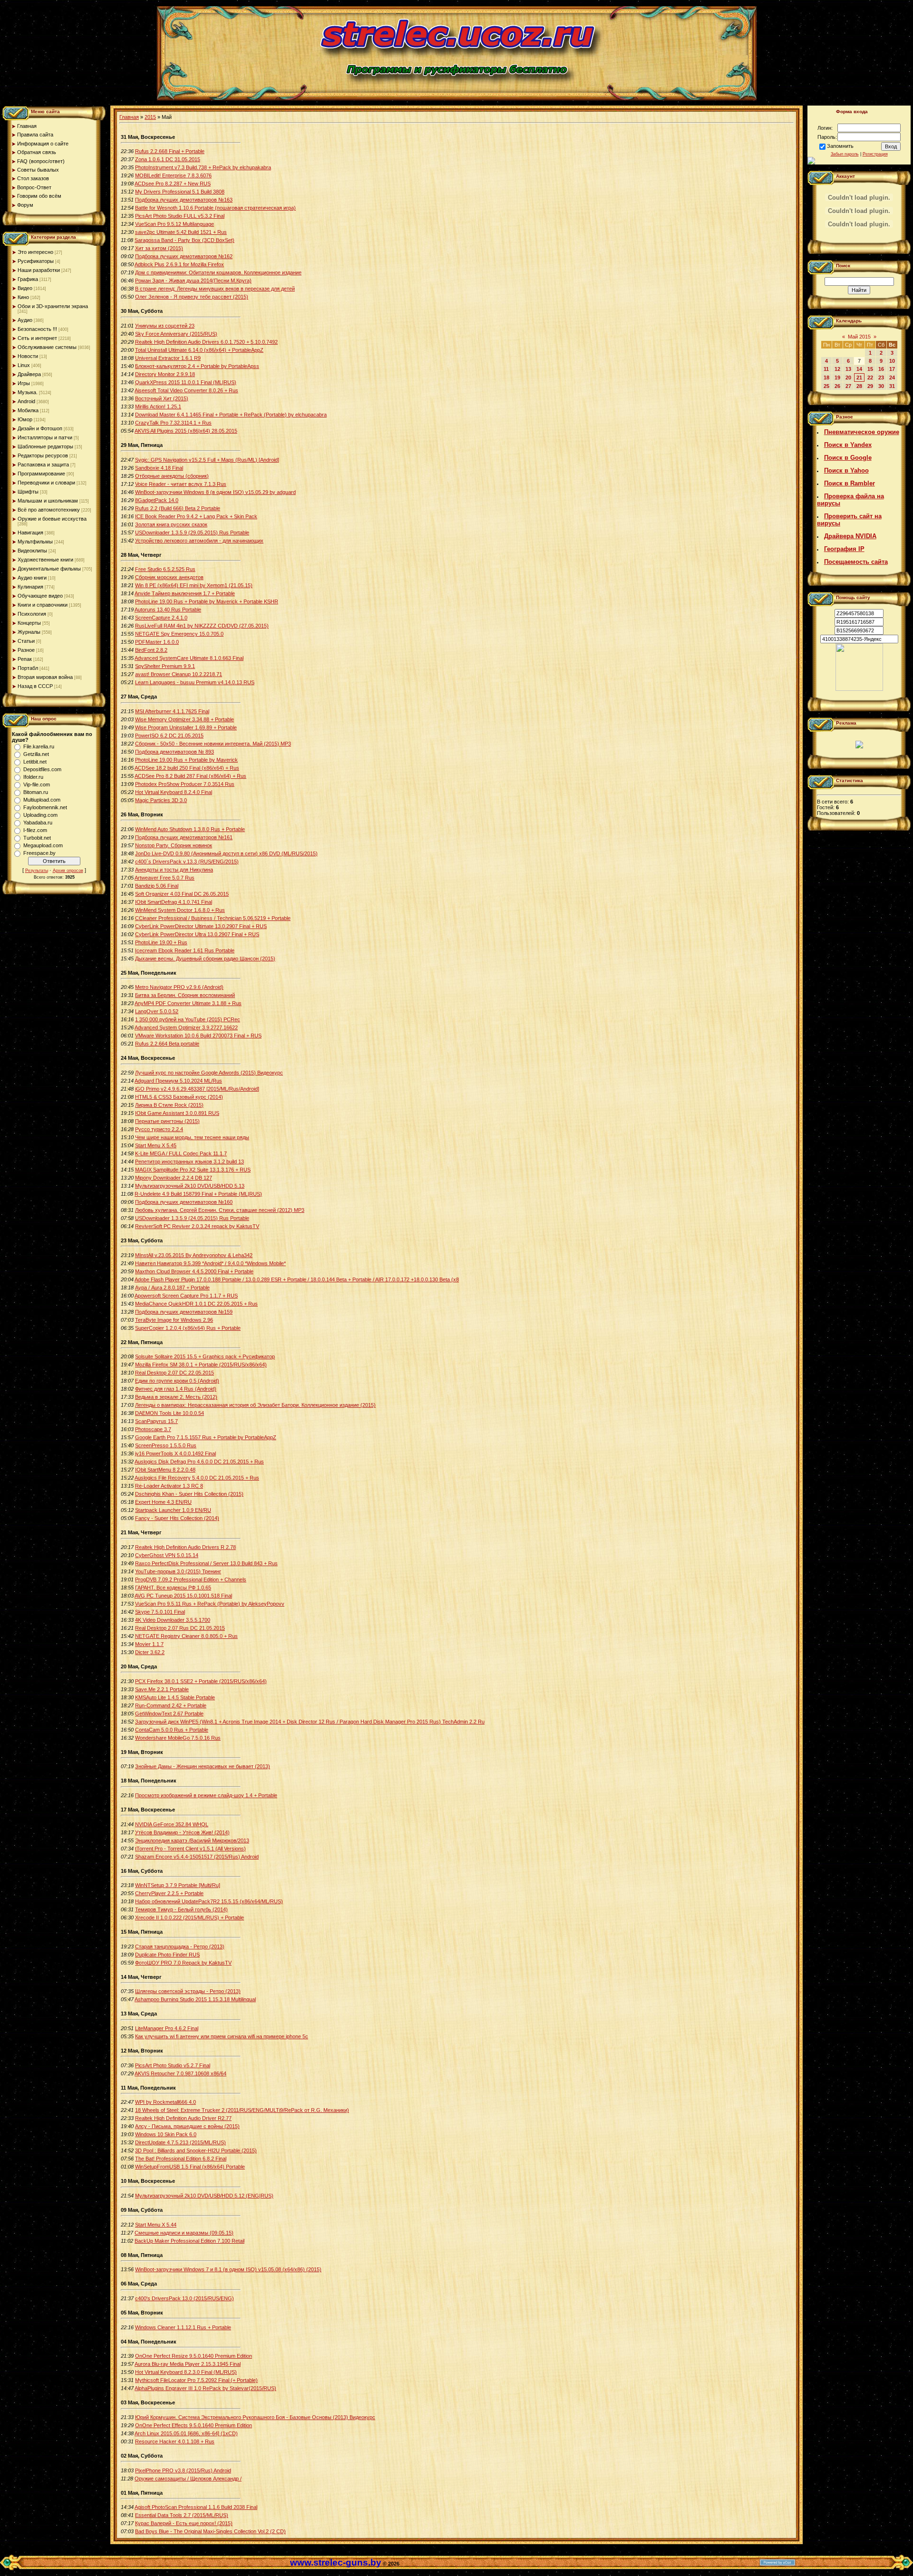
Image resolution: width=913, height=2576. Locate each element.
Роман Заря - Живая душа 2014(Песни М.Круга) (193, 281)
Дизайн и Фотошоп (40, 428)
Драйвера (29, 374)
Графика (28, 279)
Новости (28, 356)
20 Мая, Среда (139, 1666)
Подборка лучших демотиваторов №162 (184, 256)
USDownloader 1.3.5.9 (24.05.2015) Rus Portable (192, 1218)
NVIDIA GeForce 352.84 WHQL (172, 1824)
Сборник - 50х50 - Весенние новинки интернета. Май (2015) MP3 (213, 744)
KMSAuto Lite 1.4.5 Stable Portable (175, 1697)
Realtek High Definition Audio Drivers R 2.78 (185, 1547)
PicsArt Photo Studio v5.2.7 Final (173, 2065)
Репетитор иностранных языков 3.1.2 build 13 (189, 1162)
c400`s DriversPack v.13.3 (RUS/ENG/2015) (187, 862)
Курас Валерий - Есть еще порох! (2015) (184, 2523)
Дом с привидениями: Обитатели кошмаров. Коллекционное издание (218, 272)
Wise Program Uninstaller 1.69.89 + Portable (186, 727)
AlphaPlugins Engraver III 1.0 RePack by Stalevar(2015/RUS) (205, 2388)
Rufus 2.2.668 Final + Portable (170, 151)
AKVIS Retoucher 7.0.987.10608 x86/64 (180, 2073)
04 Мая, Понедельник (149, 2342)
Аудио (25, 320)
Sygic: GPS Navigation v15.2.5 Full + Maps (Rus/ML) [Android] (207, 460)
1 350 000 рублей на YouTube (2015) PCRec (188, 1019)
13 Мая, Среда (139, 2014)
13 (848, 369)
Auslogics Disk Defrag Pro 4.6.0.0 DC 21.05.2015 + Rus (199, 1462)
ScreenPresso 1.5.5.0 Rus (166, 1445)
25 (826, 386)
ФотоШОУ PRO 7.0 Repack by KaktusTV (183, 1963)
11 (826, 369)
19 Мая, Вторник (142, 1752)
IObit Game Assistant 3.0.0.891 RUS (177, 1113)
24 (892, 378)
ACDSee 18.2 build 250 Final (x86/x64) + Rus (187, 768)
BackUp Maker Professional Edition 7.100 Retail (189, 2241)
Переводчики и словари (46, 483)
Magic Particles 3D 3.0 (161, 800)
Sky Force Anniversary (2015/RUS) (176, 334)
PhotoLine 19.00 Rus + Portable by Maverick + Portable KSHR (207, 601)
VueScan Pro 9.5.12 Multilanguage (175, 224)
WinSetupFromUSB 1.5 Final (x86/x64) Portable (190, 2167)
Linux (24, 365)
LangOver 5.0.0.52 (157, 1011)
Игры (24, 383)
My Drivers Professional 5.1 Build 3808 (180, 192)
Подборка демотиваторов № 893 (175, 752)
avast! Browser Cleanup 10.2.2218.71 (179, 674)
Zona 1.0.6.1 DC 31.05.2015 (168, 159)
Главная (129, 117)
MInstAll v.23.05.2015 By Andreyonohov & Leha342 (194, 1255)
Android (26, 401)
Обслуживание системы (47, 347)
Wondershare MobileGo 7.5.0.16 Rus (178, 1738)
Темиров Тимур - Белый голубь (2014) (181, 1909)
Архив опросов (68, 871)
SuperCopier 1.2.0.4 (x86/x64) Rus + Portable (188, 1328)
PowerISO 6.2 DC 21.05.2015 (169, 736)
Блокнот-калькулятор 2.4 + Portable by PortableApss (197, 366)
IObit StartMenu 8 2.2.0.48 (165, 1470)
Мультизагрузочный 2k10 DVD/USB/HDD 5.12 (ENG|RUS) (204, 2196)
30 (881, 386)
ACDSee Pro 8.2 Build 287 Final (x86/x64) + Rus (190, 776)
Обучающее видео (40, 596)
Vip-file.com (37, 784)
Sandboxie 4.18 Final (159, 468)
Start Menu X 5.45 (156, 1145)
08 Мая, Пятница (142, 2255)
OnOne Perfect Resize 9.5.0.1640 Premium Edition (194, 2356)
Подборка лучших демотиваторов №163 (184, 200)
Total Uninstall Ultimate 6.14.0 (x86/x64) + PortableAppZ (199, 350)
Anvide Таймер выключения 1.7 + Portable (185, 593)
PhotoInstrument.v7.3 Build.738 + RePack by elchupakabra (203, 167)
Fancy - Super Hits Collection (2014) (177, 1518)
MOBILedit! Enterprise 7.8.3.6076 (173, 175)
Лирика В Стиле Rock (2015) (169, 1105)
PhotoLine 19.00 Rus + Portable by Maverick (186, 760)
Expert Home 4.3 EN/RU (163, 1502)
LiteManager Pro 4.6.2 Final (167, 2028)
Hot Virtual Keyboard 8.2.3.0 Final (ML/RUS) (186, 2372)
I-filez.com (35, 830)
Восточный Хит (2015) (162, 398)
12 (837, 369)
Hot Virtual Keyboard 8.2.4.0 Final (174, 792)
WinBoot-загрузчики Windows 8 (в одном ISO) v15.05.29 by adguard (215, 492)
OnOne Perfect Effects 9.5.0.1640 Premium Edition (194, 2425)
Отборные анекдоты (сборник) (172, 476)
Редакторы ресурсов (43, 455)
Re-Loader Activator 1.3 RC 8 (169, 1486)
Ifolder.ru (33, 777)
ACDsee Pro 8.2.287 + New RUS (173, 184)
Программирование (41, 474)
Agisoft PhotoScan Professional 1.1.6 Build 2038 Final (196, 2507)
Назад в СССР (35, 686)
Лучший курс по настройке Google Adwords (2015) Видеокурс (209, 1073)
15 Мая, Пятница (142, 1932)
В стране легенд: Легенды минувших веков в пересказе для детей (215, 289)
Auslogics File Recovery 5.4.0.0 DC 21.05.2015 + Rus (197, 1478)
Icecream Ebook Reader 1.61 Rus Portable (185, 950)
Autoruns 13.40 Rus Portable (168, 610)
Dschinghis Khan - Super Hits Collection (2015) (189, 1494)
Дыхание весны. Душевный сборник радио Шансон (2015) (205, 959)
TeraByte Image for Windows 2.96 (174, 1320)
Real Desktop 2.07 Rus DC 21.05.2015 (180, 1628)
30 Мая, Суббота (142, 311)
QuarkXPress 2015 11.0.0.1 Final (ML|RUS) (186, 382)
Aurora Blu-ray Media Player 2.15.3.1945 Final (188, 2364)
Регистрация (875, 154)
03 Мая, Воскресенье (148, 2402)
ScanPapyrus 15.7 (156, 1421)
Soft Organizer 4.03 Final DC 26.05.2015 (182, 894)
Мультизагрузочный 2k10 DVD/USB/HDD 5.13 (190, 1186)
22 (870, 378)
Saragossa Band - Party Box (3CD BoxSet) (185, 240)
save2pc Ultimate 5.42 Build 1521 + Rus (181, 232)
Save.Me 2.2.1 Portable (162, 1689)
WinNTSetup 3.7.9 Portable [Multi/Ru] (178, 1885)
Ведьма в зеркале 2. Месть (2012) (176, 1397)
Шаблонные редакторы (45, 446)
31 (892, 386)
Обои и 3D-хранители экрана (53, 306)
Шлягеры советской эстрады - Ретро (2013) (188, 1991)
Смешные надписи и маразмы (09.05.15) (184, 2233)
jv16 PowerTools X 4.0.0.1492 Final (175, 1453)
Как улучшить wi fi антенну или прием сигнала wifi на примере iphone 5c (222, 2036)
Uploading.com (40, 815)
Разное (26, 650)
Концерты (29, 623)
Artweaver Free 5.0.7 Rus (165, 878)
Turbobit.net (37, 838)
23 (881, 378)
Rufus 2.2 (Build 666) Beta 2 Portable (178, 508)
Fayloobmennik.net (45, 807)
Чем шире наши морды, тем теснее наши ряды (192, 1137)
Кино (23, 297)
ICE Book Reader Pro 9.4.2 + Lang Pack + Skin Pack (196, 516)
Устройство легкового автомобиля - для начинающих (199, 541)
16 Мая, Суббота (142, 1871)
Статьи (26, 641)
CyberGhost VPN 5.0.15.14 (167, 1555)
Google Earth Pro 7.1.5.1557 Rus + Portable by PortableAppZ (206, 1437)
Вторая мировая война (45, 677)
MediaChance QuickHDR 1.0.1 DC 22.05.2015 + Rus (196, 1304)
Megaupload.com (43, 845)
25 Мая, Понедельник (149, 973)
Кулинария (30, 587)
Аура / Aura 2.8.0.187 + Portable (172, 1288)
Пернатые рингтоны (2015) (167, 1121)
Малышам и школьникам (48, 501)
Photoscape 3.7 (153, 1429)
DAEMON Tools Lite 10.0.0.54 (170, 1413)
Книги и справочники (43, 605)
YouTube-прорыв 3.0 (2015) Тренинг (178, 1571)
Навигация (30, 533)
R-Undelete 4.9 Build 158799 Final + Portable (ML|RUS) (198, 1194)
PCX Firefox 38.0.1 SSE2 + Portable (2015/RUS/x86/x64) (201, 1681)
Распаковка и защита (43, 465)
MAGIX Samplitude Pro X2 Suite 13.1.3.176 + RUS (193, 1170)
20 (848, 378)
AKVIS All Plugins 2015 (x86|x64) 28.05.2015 (186, 431)
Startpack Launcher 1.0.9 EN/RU (173, 1510)
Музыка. (28, 392)
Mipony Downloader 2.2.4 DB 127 (174, 1178)
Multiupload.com (42, 800)
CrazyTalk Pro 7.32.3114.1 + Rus (173, 423)
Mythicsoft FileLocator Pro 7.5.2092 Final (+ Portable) (196, 2380)
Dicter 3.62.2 (150, 1652)
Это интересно (35, 252)
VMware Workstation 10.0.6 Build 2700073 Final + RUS (198, 1036)
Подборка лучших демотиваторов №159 (184, 1312)
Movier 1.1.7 (149, 1644)
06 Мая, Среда (139, 2284)
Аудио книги (32, 578)
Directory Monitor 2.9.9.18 (165, 374)
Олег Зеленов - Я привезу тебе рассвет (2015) (192, 297)
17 (892, 369)
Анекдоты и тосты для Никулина (174, 870)
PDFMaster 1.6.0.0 (157, 642)
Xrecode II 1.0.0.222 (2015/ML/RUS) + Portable (189, 1917)
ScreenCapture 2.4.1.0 (161, 618)
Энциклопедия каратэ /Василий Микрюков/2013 (192, 1840)
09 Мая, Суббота (142, 2210)
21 (859, 378)
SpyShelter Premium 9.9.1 (165, 666)
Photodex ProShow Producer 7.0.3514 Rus (185, 784)
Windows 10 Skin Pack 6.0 (166, 2134)
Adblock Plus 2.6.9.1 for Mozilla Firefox (179, 264)
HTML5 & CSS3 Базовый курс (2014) (179, 1097)
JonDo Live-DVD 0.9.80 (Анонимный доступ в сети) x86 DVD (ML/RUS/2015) (226, 853)
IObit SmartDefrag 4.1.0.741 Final (174, 902)
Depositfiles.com (42, 769)
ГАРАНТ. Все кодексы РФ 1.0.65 (173, 1588)
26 (837, 386)
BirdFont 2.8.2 (151, 650)
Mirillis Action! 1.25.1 (158, 407)
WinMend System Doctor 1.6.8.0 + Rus (180, 910)
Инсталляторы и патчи (45, 437)
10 (892, 361)
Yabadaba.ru (38, 823)
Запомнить (840, 146)
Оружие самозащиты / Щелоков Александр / (188, 2479)
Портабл (28, 668)
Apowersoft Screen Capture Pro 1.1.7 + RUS (186, 1296)
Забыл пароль (845, 154)
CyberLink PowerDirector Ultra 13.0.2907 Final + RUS (197, 934)
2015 (150, 117)
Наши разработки (39, 270)
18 (826, 378)
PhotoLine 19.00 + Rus (161, 942)
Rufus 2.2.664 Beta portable (167, 1044)
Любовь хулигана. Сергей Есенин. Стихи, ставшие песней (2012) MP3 (220, 1210)
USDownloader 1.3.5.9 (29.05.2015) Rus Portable (192, 533)
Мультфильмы (35, 542)
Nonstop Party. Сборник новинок (174, 845)
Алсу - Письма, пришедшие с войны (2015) (187, 2126)
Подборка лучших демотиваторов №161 (184, 837)
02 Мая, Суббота (142, 2456)
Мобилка (28, 410)
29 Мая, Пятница (142, 445)
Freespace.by (39, 853)
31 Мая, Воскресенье (148, 137)
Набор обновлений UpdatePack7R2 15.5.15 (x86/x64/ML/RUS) (209, 1901)
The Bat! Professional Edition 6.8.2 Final (181, 2159)
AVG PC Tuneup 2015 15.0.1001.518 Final (183, 1596)
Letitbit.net (35, 762)
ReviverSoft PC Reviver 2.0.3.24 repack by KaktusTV (197, 1226)
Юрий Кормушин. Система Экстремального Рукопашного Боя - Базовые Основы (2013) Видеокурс (255, 2417)
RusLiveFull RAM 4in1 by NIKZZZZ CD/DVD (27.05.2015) (202, 626)
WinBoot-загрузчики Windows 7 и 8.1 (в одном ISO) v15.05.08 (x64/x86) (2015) (228, 2269)
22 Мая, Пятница (142, 1342)
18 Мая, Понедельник (149, 1781)
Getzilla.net (36, 754)
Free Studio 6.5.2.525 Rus (165, 569)
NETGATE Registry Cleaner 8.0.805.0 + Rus (186, 1636)
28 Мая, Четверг (141, 555)
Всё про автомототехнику (49, 510)
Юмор (25, 419)
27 (848, 386)
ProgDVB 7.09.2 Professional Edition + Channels (191, 1579)
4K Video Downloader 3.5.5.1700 (173, 1620)
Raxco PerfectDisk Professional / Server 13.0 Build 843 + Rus (206, 1563)
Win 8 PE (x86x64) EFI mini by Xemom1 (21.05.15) (194, 585)
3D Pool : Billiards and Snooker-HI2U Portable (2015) (196, 2150)
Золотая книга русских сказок (171, 524)
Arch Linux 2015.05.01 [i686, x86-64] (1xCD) (186, 2433)
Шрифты (28, 492)
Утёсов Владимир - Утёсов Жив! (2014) (182, 1832)
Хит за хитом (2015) (159, 248)
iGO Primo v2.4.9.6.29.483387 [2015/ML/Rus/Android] (197, 1089)
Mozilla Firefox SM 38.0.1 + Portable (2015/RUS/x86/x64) (201, 1365)
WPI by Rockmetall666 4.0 (165, 2102)
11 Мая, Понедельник (148, 2088)
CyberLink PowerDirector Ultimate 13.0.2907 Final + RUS (201, 926)
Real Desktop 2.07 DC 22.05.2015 (175, 1373)
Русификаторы (36, 261)
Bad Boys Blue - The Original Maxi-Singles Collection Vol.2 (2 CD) (210, 2531)
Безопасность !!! (37, 329)
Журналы (29, 632)
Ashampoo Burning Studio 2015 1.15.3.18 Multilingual (195, 1999)
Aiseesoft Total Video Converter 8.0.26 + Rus (186, 390)
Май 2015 (859, 337)
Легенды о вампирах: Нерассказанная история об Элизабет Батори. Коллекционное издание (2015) (255, 1405)
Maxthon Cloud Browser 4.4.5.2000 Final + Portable (194, 1271)
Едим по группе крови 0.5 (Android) (177, 1381)
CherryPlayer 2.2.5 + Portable (169, 1893)
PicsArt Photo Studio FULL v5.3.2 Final (180, 216)
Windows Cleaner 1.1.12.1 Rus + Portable (183, 2327)
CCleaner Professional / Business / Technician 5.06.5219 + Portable (213, 918)
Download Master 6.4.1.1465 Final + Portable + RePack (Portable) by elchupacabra (231, 415)
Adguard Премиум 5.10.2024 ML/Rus (178, 1081)
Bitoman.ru (36, 792)
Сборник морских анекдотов (169, 577)
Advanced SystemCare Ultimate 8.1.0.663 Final (189, 658)
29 (870, 386)
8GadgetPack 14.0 (157, 500)
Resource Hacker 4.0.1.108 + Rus (175, 2441)
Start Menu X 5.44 (156, 2225)
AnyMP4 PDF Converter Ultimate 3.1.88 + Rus (188, 1003)
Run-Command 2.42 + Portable (171, 1705)
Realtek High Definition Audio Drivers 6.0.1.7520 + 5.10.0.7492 (206, 342)
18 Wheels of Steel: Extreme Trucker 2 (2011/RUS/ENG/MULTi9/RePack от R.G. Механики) (242, 2110)
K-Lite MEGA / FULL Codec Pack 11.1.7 (181, 1153)
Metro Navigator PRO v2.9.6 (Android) (179, 987)
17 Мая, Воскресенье (148, 1810)
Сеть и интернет (37, 338)
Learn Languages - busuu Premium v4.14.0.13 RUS (195, 682)
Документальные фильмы (49, 569)
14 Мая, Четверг (141, 1977)
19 (837, 378)
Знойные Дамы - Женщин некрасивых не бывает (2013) (203, 1766)
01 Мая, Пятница (142, 2493)
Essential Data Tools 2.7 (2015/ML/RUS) (182, 2515)
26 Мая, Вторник (142, 814)
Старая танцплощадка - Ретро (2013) (180, 1947)
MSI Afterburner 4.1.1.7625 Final (172, 711)
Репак (25, 659)
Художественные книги (45, 560)
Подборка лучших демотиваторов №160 (184, 1202)
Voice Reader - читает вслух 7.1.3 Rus (181, 484)
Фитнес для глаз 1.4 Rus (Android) (176, 1389)
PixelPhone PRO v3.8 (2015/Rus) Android (183, 2470)
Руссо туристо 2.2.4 (159, 1129)
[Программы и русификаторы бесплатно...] (859, 689)
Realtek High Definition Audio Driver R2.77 (183, 2118)
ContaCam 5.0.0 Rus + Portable (172, 1730)
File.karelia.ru (39, 746)
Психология (32, 614)
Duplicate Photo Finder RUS (167, 1955)
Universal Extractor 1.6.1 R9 (168, 358)
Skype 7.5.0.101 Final (160, 1612)
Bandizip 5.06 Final (157, 886)
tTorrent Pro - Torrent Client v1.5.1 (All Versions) (190, 1849)
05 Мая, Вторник (142, 2313)
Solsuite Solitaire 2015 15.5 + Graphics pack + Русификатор (205, 1356)
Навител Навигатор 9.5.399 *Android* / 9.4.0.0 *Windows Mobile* (210, 1263)
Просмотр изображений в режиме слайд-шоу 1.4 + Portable (206, 1795)
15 (870, 369)
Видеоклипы (32, 551)
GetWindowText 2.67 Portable (169, 1714)
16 (881, 369)
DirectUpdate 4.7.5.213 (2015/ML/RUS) (180, 2142)
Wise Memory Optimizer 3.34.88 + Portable (185, 719)
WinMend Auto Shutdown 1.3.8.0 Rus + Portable (190, 829)
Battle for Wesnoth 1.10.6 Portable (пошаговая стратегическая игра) (215, 208)
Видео (25, 288)
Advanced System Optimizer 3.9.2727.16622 (186, 1027)
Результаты (37, 871)
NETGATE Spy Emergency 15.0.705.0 (179, 634)
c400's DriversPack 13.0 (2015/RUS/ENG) (185, 2298)
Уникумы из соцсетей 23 (165, 326)
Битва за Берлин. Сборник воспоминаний (185, 995)
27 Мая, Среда (139, 697)
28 (859, 386)
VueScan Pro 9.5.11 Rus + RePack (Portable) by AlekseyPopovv (210, 1604)
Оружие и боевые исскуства (52, 519)
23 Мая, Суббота (142, 1240)
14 (859, 369)
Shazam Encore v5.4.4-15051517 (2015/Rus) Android (197, 1857)
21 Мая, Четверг (141, 1532)
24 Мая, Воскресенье (148, 1058)
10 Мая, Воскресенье (148, 2181)
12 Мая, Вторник (142, 2051)
